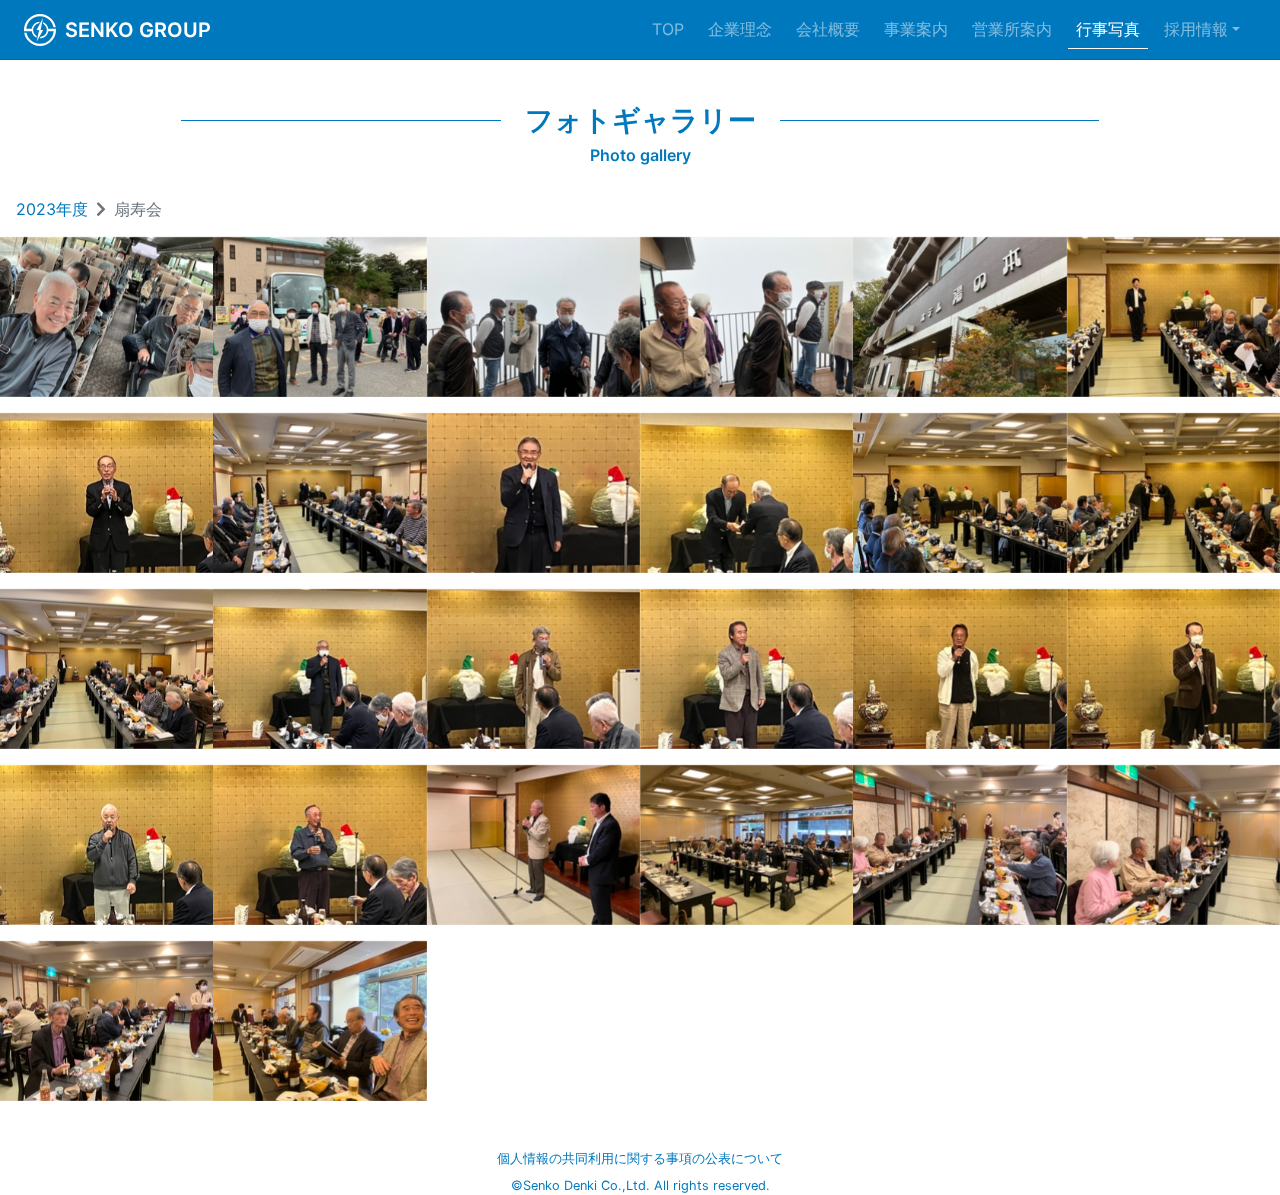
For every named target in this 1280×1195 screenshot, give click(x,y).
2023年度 (52, 209)
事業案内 (916, 29)
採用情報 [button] (1196, 29)
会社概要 (828, 29)
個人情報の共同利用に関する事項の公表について (640, 1158)
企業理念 (740, 29)
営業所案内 (1012, 29)
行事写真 (1108, 29)
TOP (668, 29)
